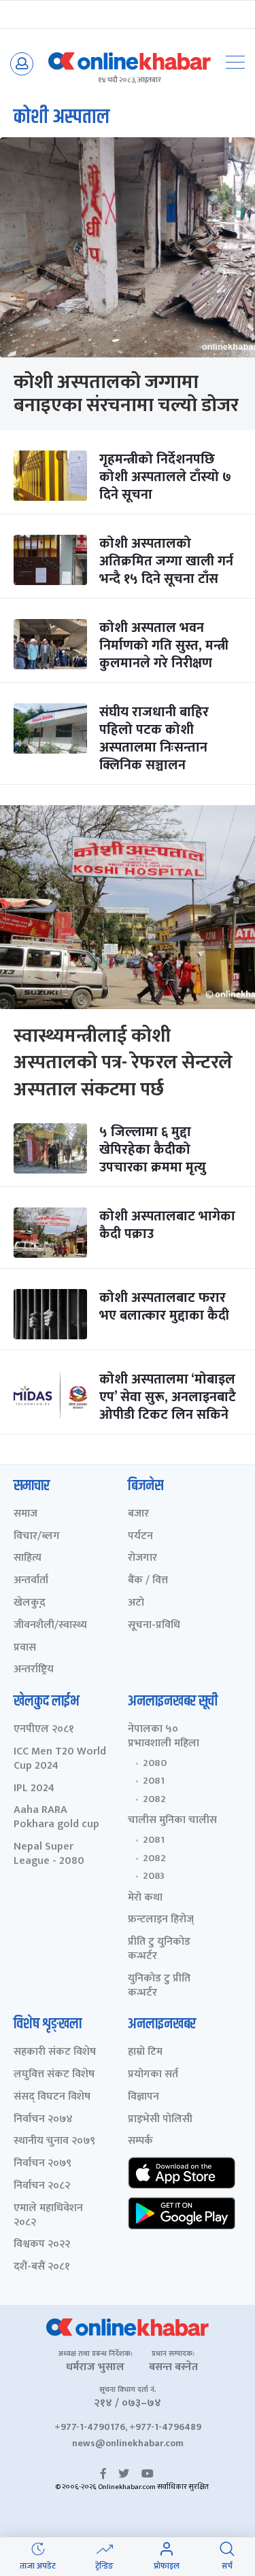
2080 (155, 1763)
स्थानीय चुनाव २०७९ (54, 2141)
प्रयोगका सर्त (153, 2075)
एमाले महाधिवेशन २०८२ (48, 2216)
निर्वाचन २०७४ (43, 2120)
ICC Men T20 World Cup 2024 (60, 1759)
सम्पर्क (140, 2141)
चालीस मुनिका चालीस (172, 1821)
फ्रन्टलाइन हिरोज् (161, 1920)
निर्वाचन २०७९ (42, 2164)
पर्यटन (140, 1537)
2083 (154, 1876)
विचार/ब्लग (37, 1537)
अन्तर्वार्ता (31, 1581)
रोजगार (142, 1558)
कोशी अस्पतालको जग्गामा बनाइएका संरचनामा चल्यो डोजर (126, 394)
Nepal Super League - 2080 (49, 1854)
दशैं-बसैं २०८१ (42, 2267)
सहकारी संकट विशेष (55, 2052)
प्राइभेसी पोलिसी (160, 2120)
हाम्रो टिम (145, 2052)
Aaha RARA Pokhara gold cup (56, 1818)
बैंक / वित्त (148, 1581)
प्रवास (25, 1648)
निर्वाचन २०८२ (42, 2186)
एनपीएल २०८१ (44, 1730)
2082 (154, 1799)
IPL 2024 (34, 1789)
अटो (136, 1603)
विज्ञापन (143, 2097)
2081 (154, 1781)
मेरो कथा (145, 1898)
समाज (26, 1514)
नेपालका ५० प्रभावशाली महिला (164, 1737)
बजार (138, 1514)
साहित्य (28, 1558)
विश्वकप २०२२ (42, 2245)
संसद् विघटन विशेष (52, 2097)
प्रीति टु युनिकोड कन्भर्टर (159, 1949)
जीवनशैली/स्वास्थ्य (50, 1626)
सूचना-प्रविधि (154, 1626)
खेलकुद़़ (30, 1603)
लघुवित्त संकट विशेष (54, 2075)
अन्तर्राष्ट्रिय (34, 1670)
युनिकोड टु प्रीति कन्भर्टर (159, 1986)
